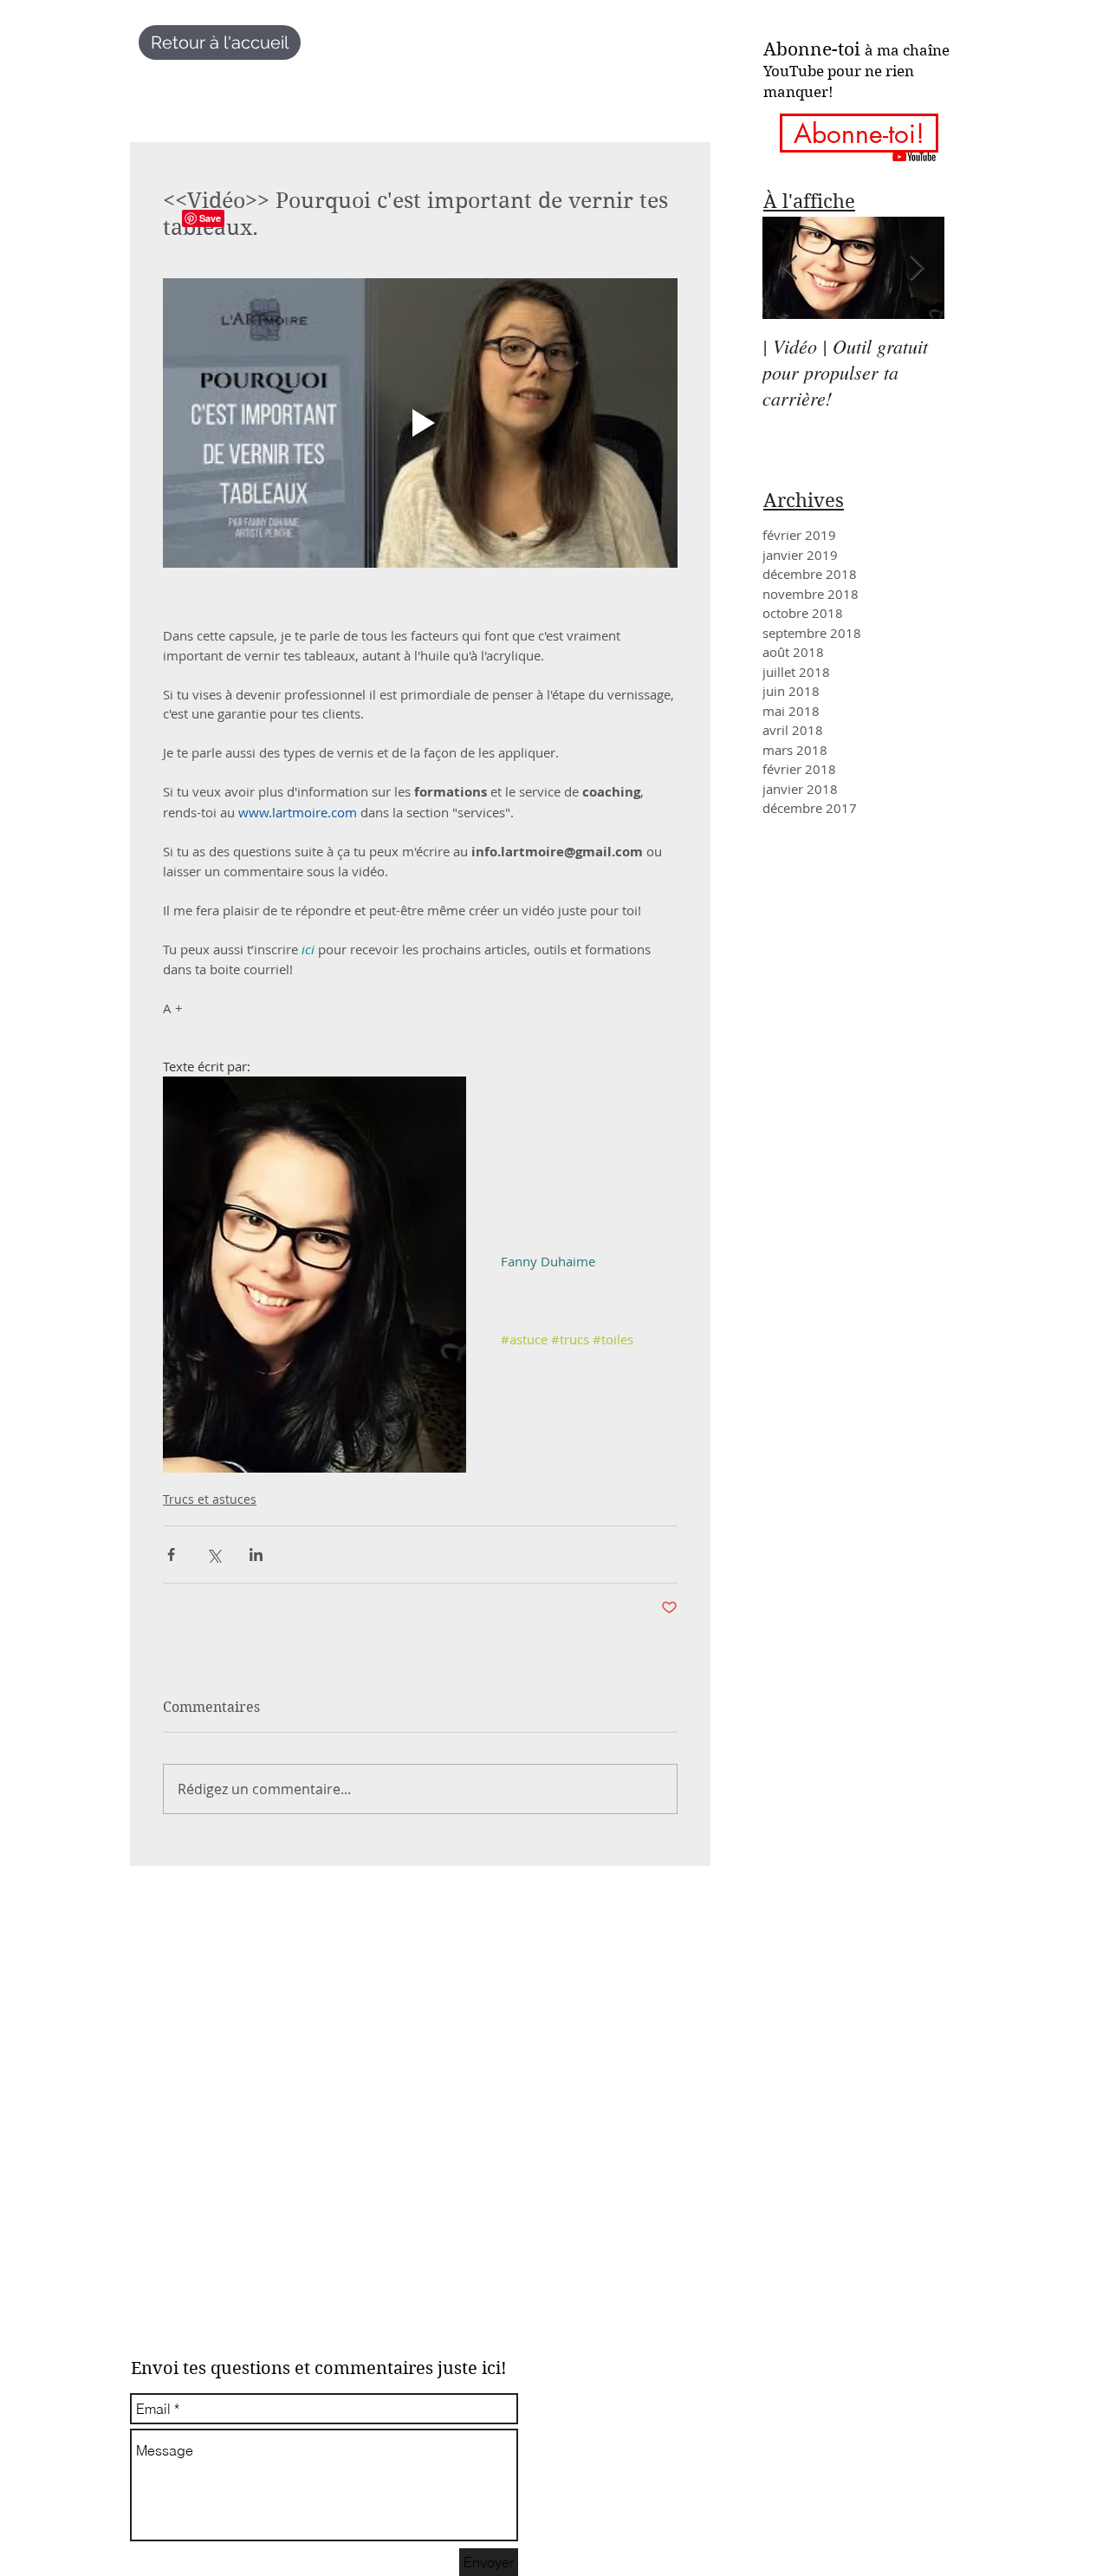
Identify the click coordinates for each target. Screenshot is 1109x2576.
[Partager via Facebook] (171, 1555)
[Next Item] (917, 268)
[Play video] (420, 423)
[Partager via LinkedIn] (256, 1555)
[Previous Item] (790, 268)
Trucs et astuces (210, 1499)
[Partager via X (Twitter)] (214, 1555)
